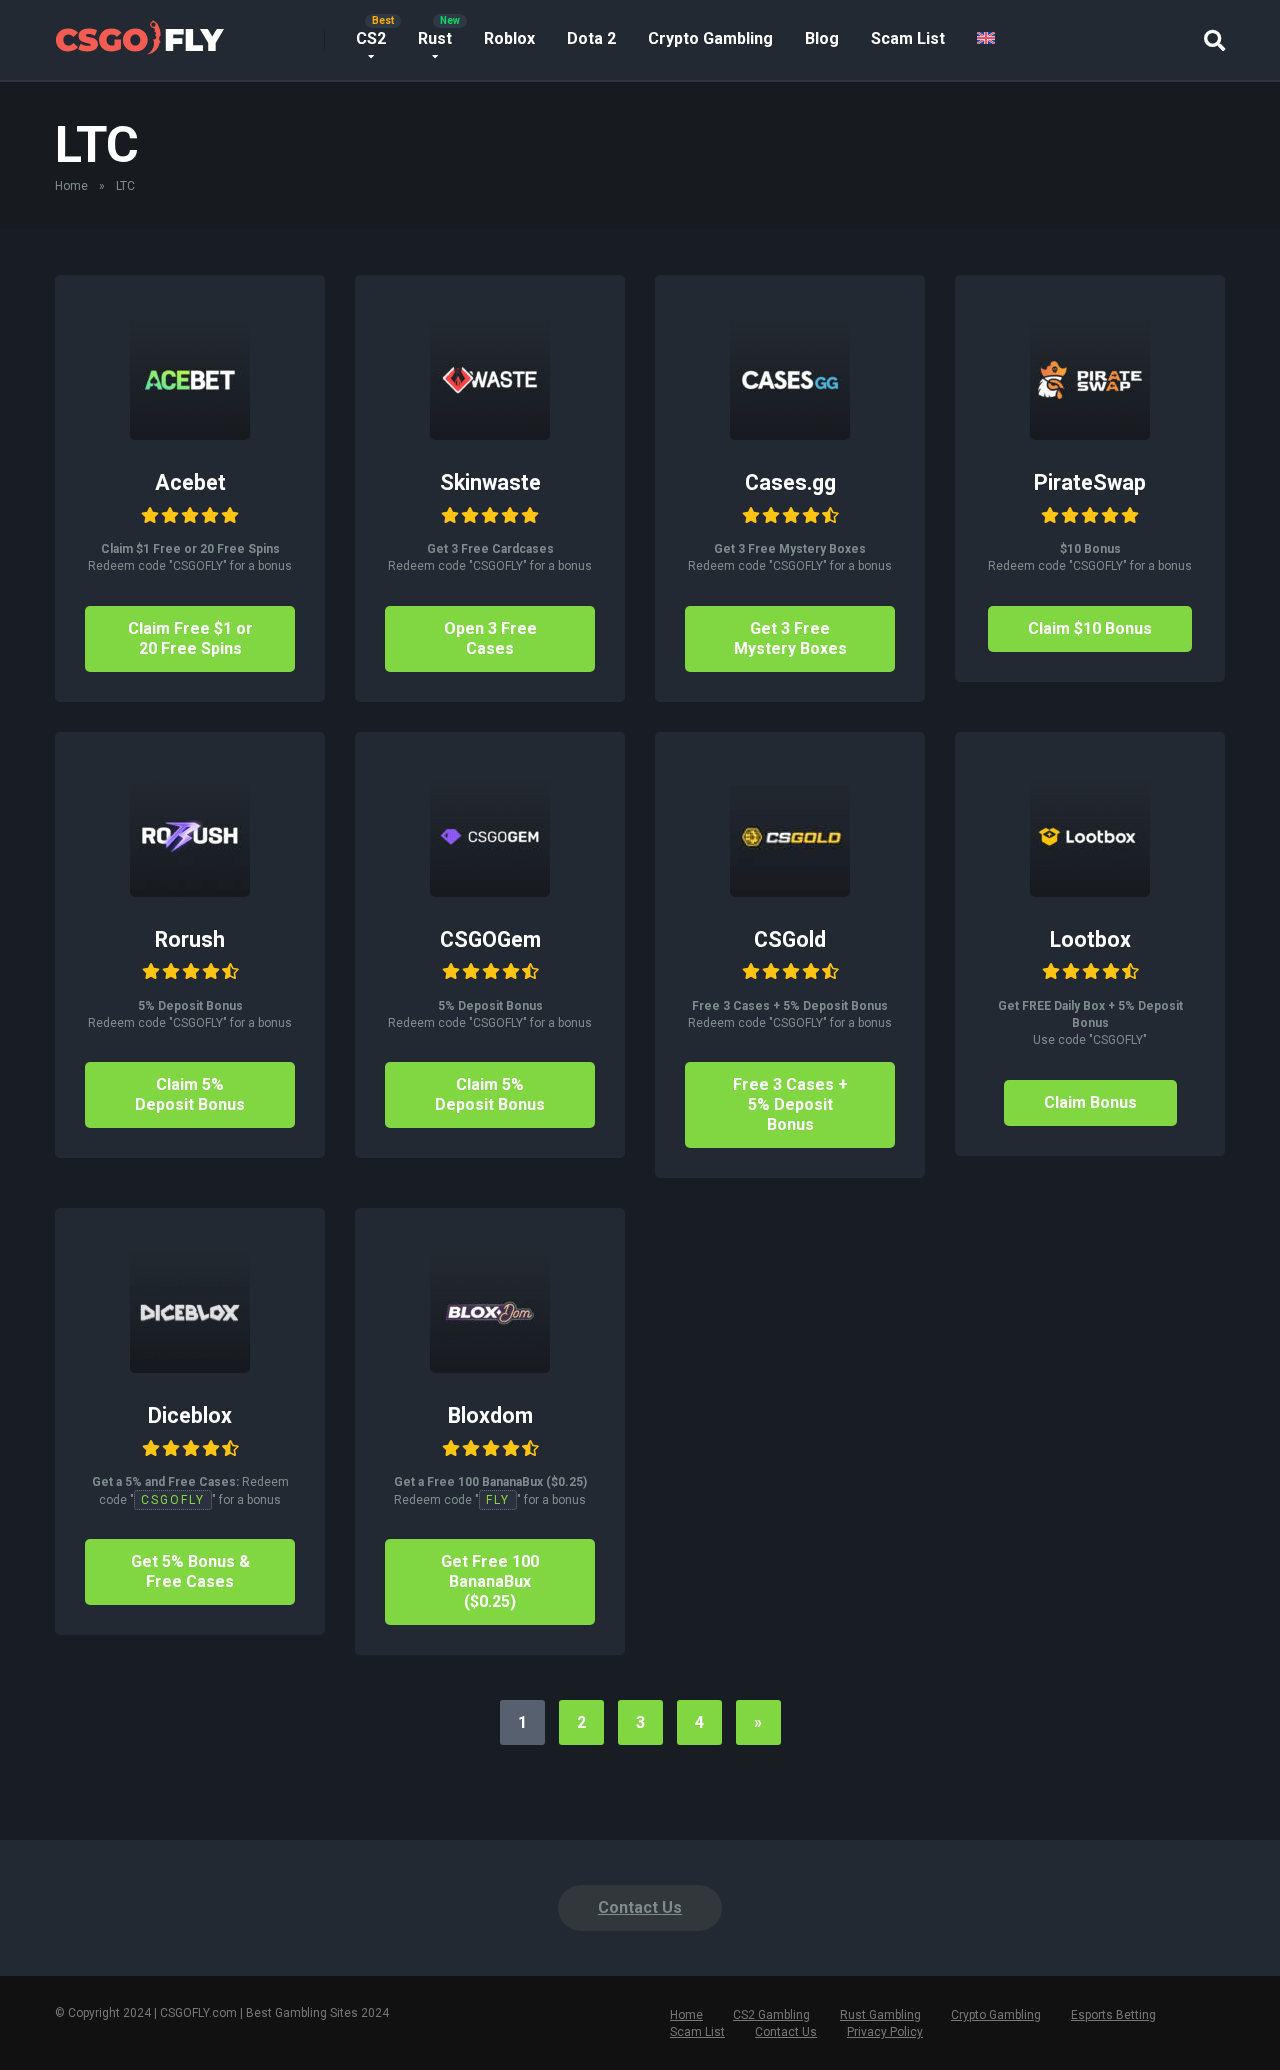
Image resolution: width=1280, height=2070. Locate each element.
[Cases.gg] (790, 434)
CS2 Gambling (771, 2015)
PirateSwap (1090, 482)
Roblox (509, 38)
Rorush (190, 939)
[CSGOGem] (490, 891)
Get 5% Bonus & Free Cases (190, 1571)
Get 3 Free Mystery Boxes (790, 638)
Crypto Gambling (710, 38)
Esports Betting (1113, 2015)
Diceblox (190, 1415)
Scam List (908, 38)
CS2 (371, 38)
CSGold (790, 939)
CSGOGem (490, 939)
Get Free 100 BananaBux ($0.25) (490, 1581)
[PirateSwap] (1090, 434)
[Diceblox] (190, 1367)
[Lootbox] (1090, 891)
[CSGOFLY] (139, 32)
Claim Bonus (1090, 1102)
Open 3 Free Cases (490, 638)
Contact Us (640, 1907)
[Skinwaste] (490, 434)
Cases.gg (790, 482)
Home (71, 186)
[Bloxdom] (490, 1367)
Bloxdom (490, 1415)
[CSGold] (790, 891)
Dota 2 (591, 38)
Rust (435, 38)
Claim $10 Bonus (1090, 628)
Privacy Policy (885, 2032)
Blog (822, 38)
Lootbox (1090, 939)
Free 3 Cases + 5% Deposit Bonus (790, 1104)
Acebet (190, 482)
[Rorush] (190, 891)
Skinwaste (490, 482)
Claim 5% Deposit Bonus (190, 1094)
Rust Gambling (880, 2015)
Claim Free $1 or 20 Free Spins (190, 638)
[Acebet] (190, 434)
